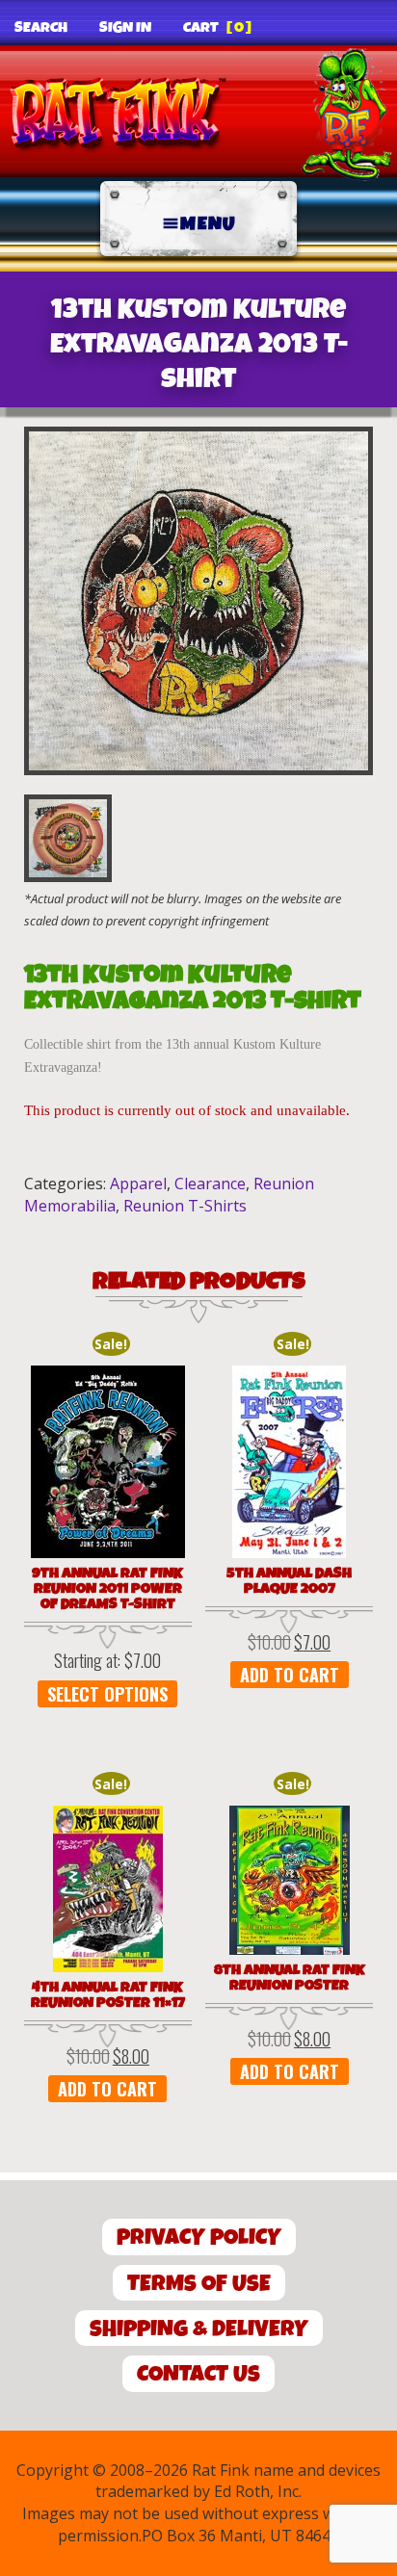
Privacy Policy (199, 2238)
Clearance (210, 1184)
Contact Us (198, 2374)
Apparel (138, 1184)
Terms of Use (199, 2284)
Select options (107, 1694)
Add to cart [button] (290, 1675)
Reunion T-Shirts (185, 1206)
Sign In (125, 28)
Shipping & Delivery (199, 2329)
